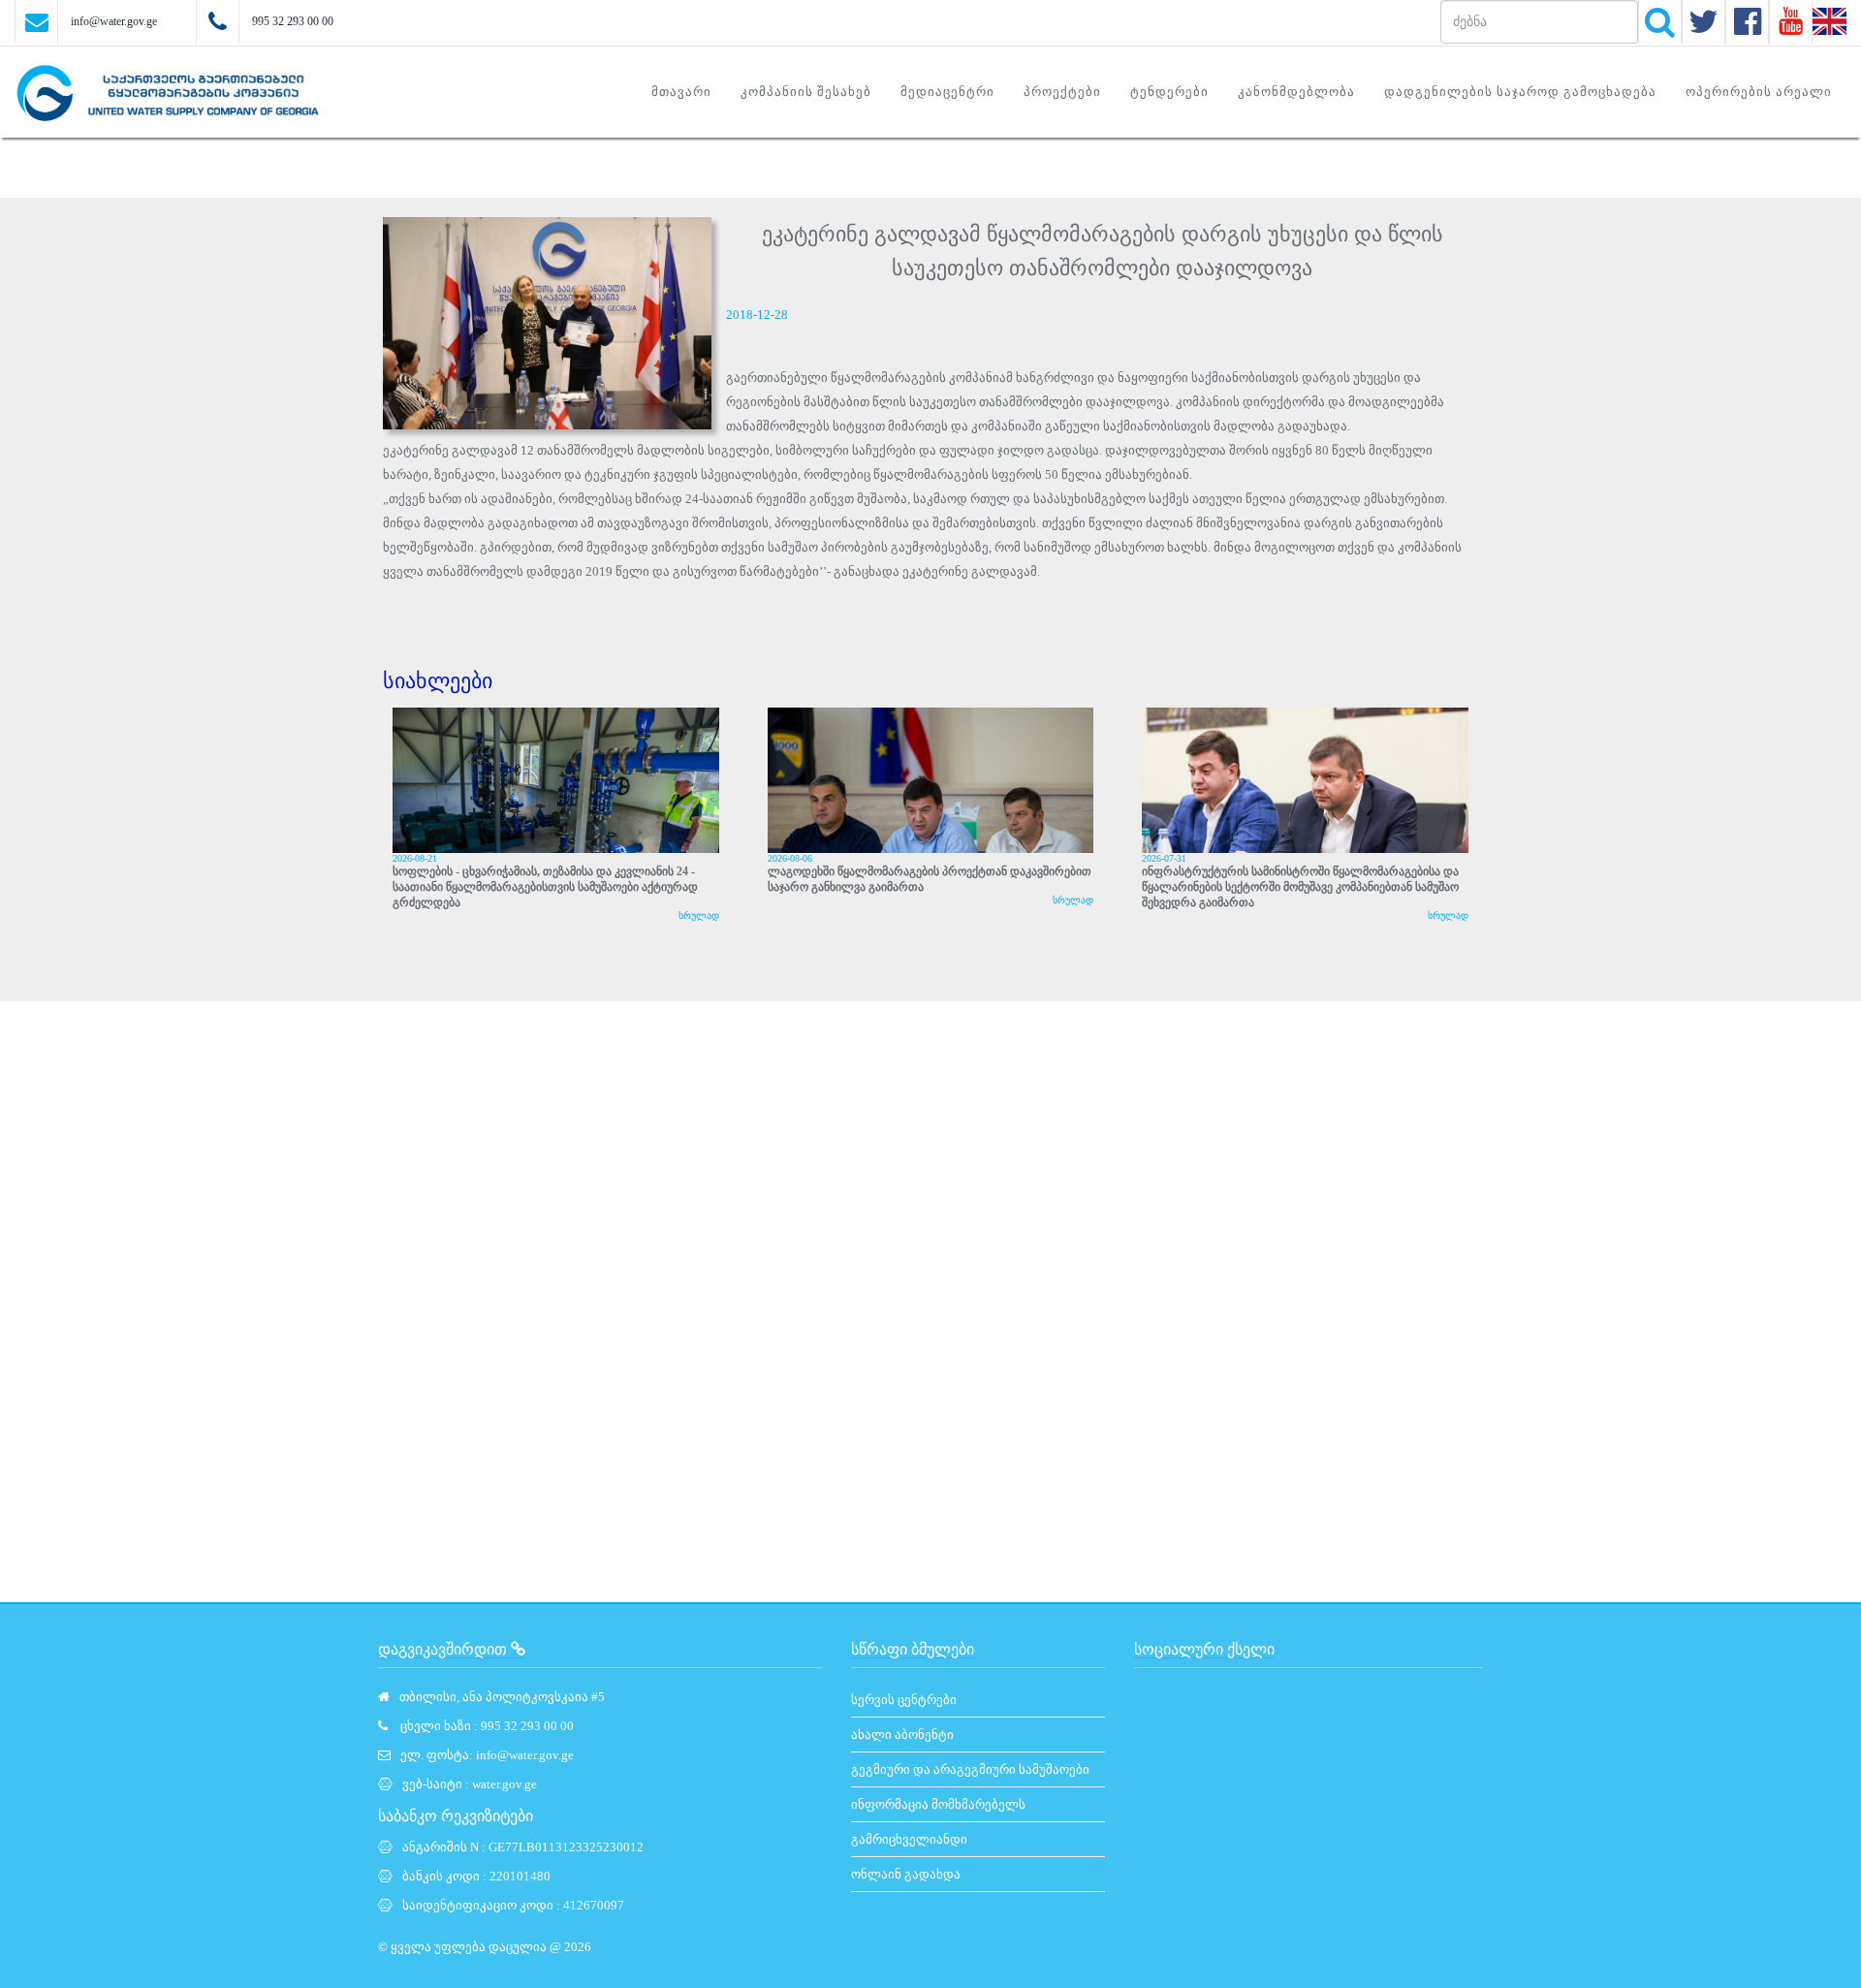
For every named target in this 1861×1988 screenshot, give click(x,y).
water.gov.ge (505, 1784)
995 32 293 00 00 (293, 21)
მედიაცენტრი (947, 92)
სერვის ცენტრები (904, 1700)
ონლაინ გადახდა (906, 1874)
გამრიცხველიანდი (909, 1839)
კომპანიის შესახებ (806, 92)
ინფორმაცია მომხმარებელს (938, 1804)
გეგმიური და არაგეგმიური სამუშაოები (970, 1769)
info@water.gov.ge (114, 21)
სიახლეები (438, 681)
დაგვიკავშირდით (444, 1649)
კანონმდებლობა (1296, 92)
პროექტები (1062, 92)
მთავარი (681, 92)
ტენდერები (1169, 92)
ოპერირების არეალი (1759, 92)
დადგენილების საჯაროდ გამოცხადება (1520, 92)
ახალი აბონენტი (902, 1735)
